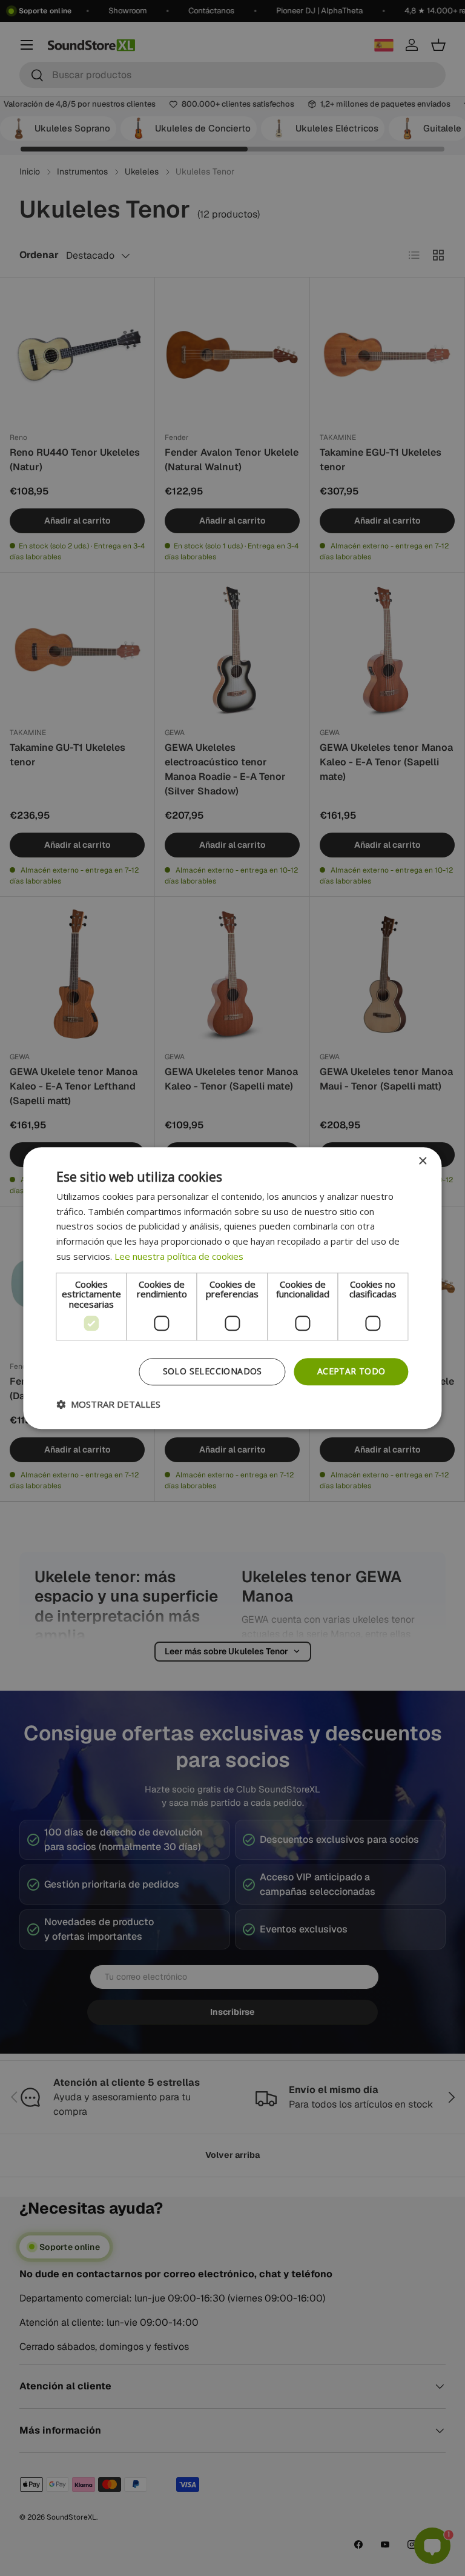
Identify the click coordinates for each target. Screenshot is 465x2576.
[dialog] (232, 1288)
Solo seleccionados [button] (213, 1371)
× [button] (422, 1161)
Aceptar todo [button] (351, 1371)
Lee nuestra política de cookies (179, 1256)
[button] (108, 1404)
